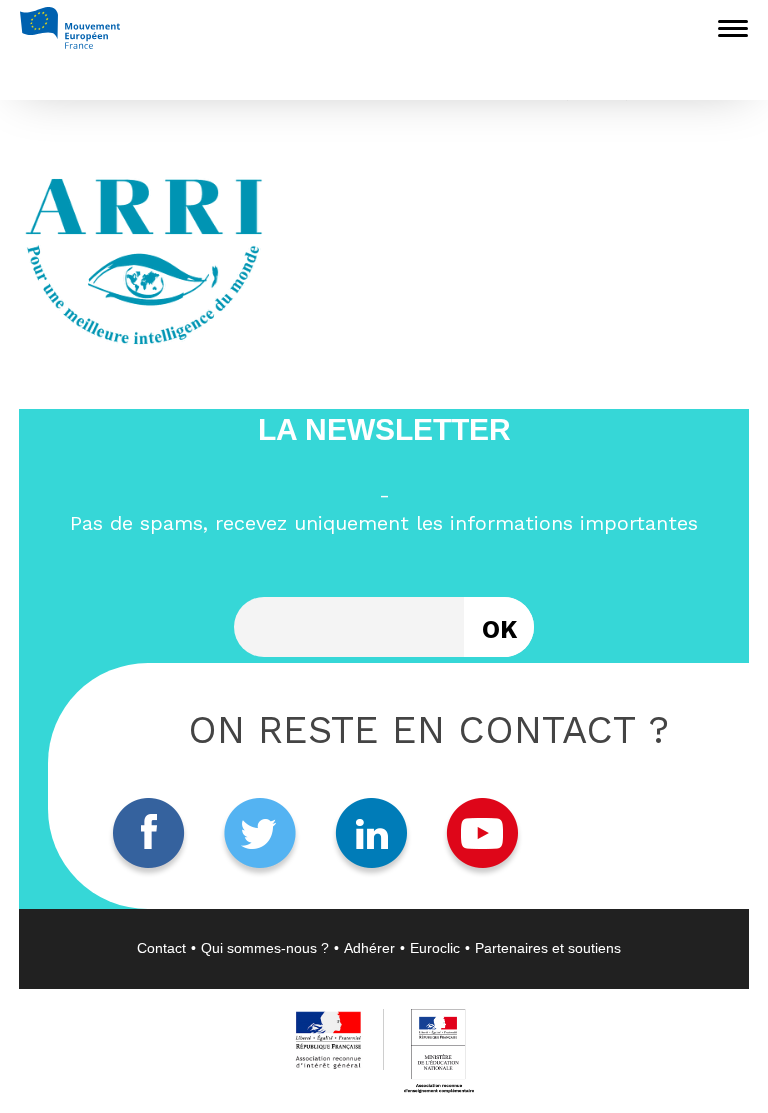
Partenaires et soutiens (548, 948)
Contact (161, 948)
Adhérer (369, 948)
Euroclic (435, 948)
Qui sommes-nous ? (265, 948)
